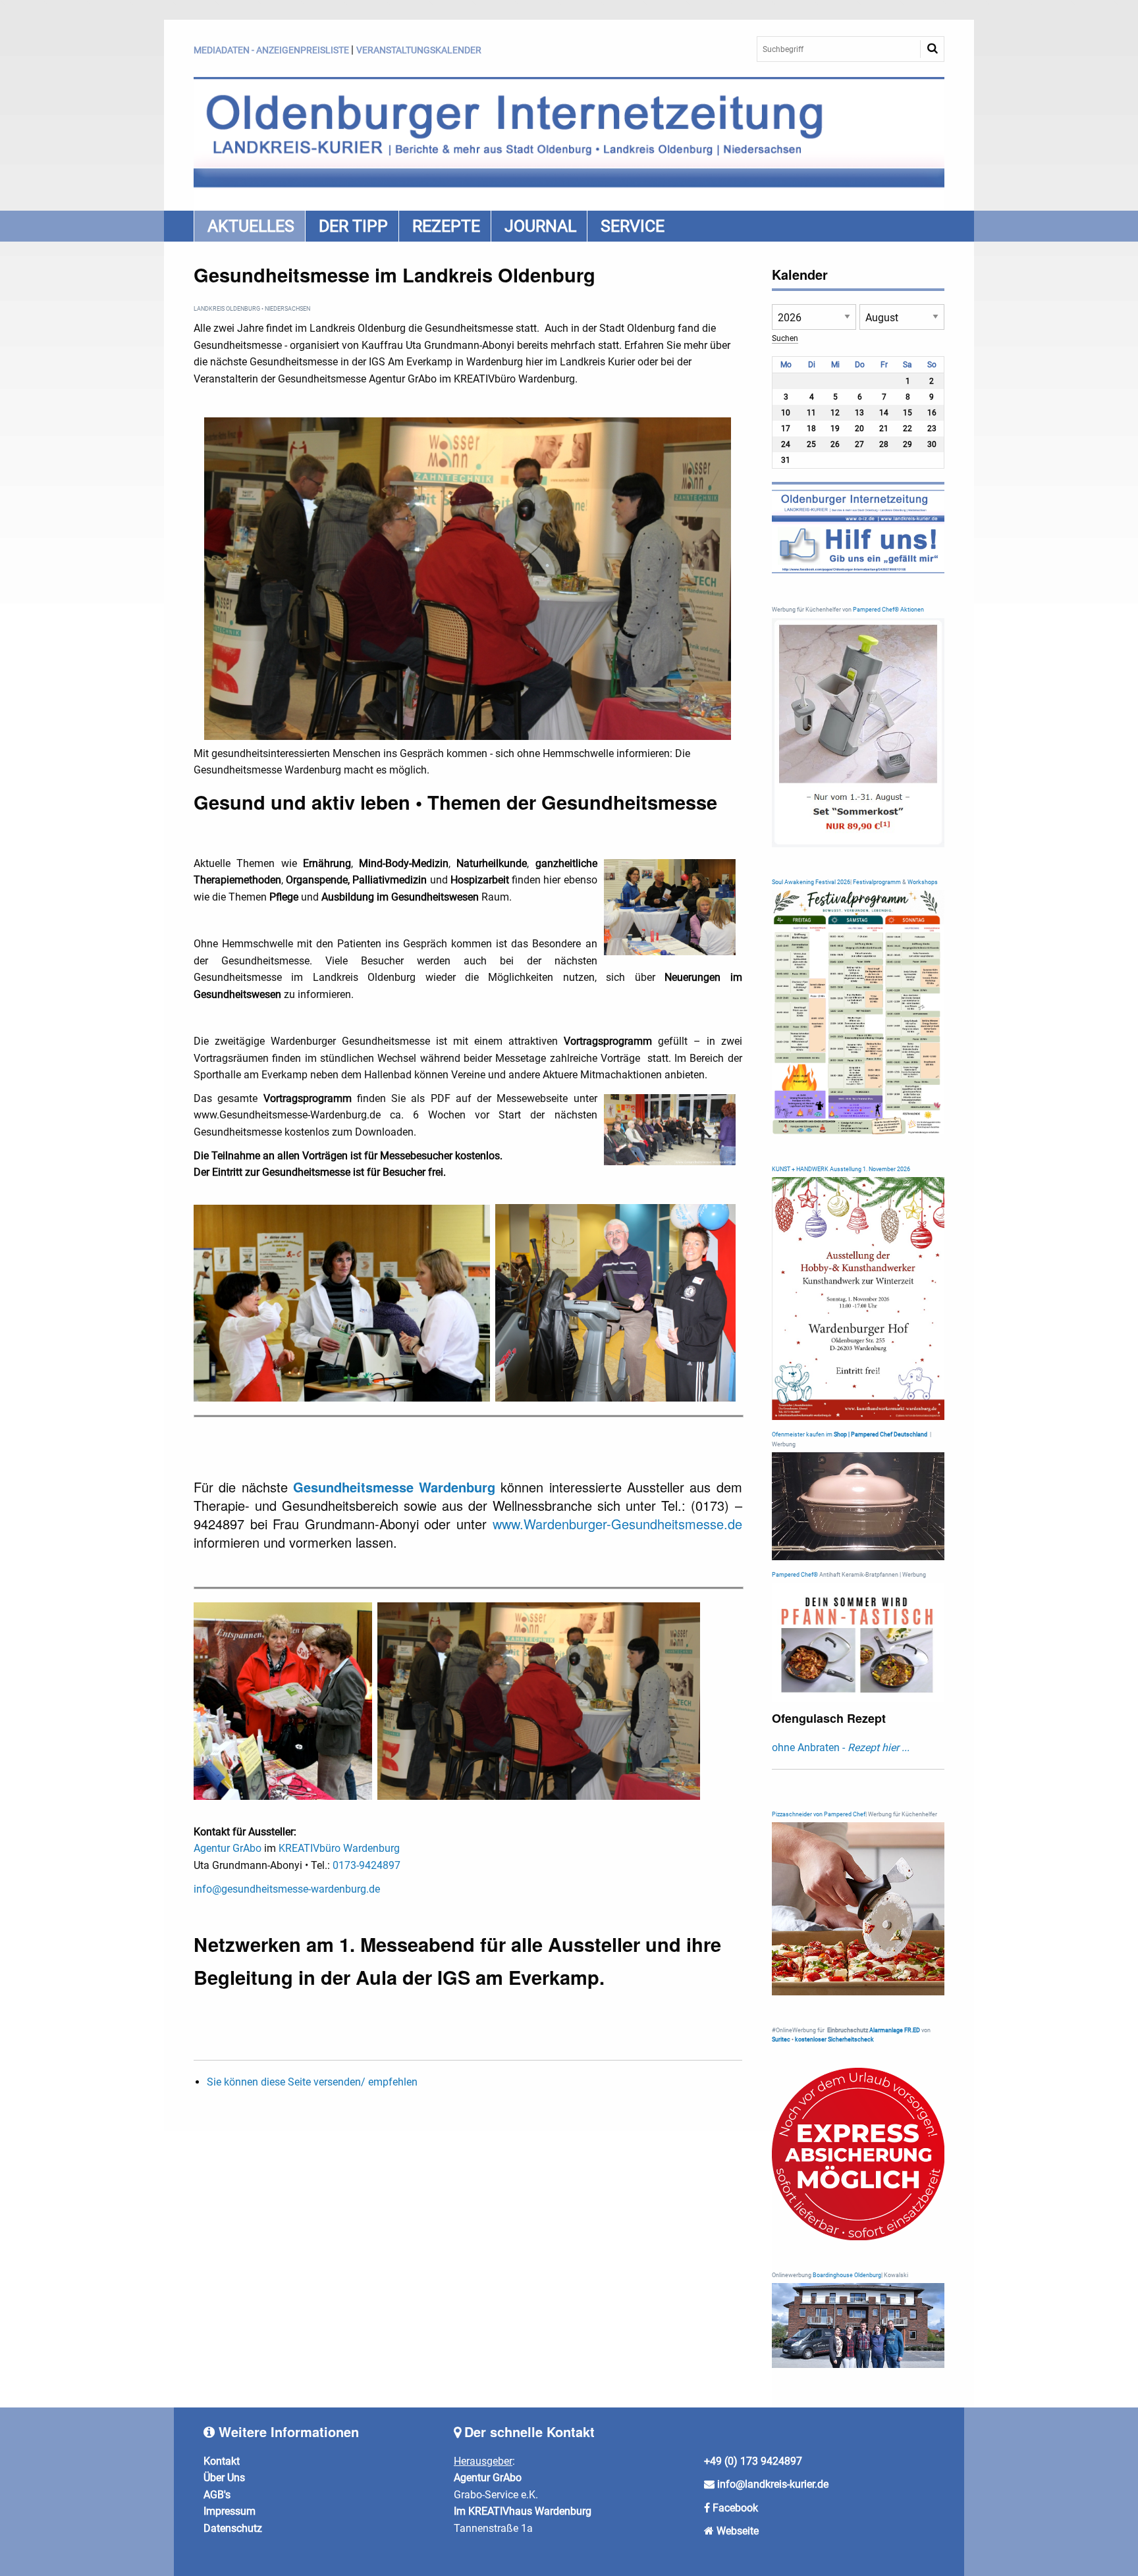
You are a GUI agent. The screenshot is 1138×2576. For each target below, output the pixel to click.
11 (811, 413)
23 (932, 429)
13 (859, 413)
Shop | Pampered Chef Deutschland (881, 1434)
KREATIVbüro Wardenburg (339, 1848)
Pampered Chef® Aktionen (888, 610)
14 (884, 413)
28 (884, 444)
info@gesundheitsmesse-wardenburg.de (287, 1889)
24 (786, 444)
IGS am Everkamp (518, 1977)
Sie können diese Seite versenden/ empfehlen (312, 2082)
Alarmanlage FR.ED (895, 2030)
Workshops (923, 882)
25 (811, 444)
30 (932, 444)
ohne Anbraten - (841, 1748)
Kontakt (222, 2461)
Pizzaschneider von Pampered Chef (819, 1814)
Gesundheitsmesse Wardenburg (394, 1487)
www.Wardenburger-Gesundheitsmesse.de (617, 1524)
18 (811, 429)
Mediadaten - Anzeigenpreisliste (271, 50)
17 (786, 429)
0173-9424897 (366, 1865)
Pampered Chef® (795, 1575)
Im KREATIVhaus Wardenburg (523, 2511)
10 (786, 413)
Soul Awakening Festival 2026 (811, 882)
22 (908, 429)
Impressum (230, 2511)
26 (835, 444)
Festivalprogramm (877, 882)
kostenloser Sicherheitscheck (834, 2039)
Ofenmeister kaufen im (802, 1434)
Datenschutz (233, 2528)
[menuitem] (249, 226)
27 (859, 444)
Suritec (781, 2039)
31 (786, 460)
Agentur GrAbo (228, 1848)
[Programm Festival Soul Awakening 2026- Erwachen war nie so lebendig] (858, 1012)
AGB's (217, 2495)
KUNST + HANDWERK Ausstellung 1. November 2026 (841, 1169)
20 (859, 429)
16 (932, 413)
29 (908, 444)
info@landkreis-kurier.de (772, 2484)
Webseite (738, 2531)
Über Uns (224, 2478)
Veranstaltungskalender (419, 50)
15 (908, 413)
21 (884, 429)
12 (835, 413)
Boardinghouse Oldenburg (847, 2275)
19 (835, 429)
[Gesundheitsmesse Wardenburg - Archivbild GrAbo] (342, 1302)
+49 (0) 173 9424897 (753, 2461)
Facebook (735, 2508)
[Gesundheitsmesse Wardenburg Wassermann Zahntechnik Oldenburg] (539, 1700)
